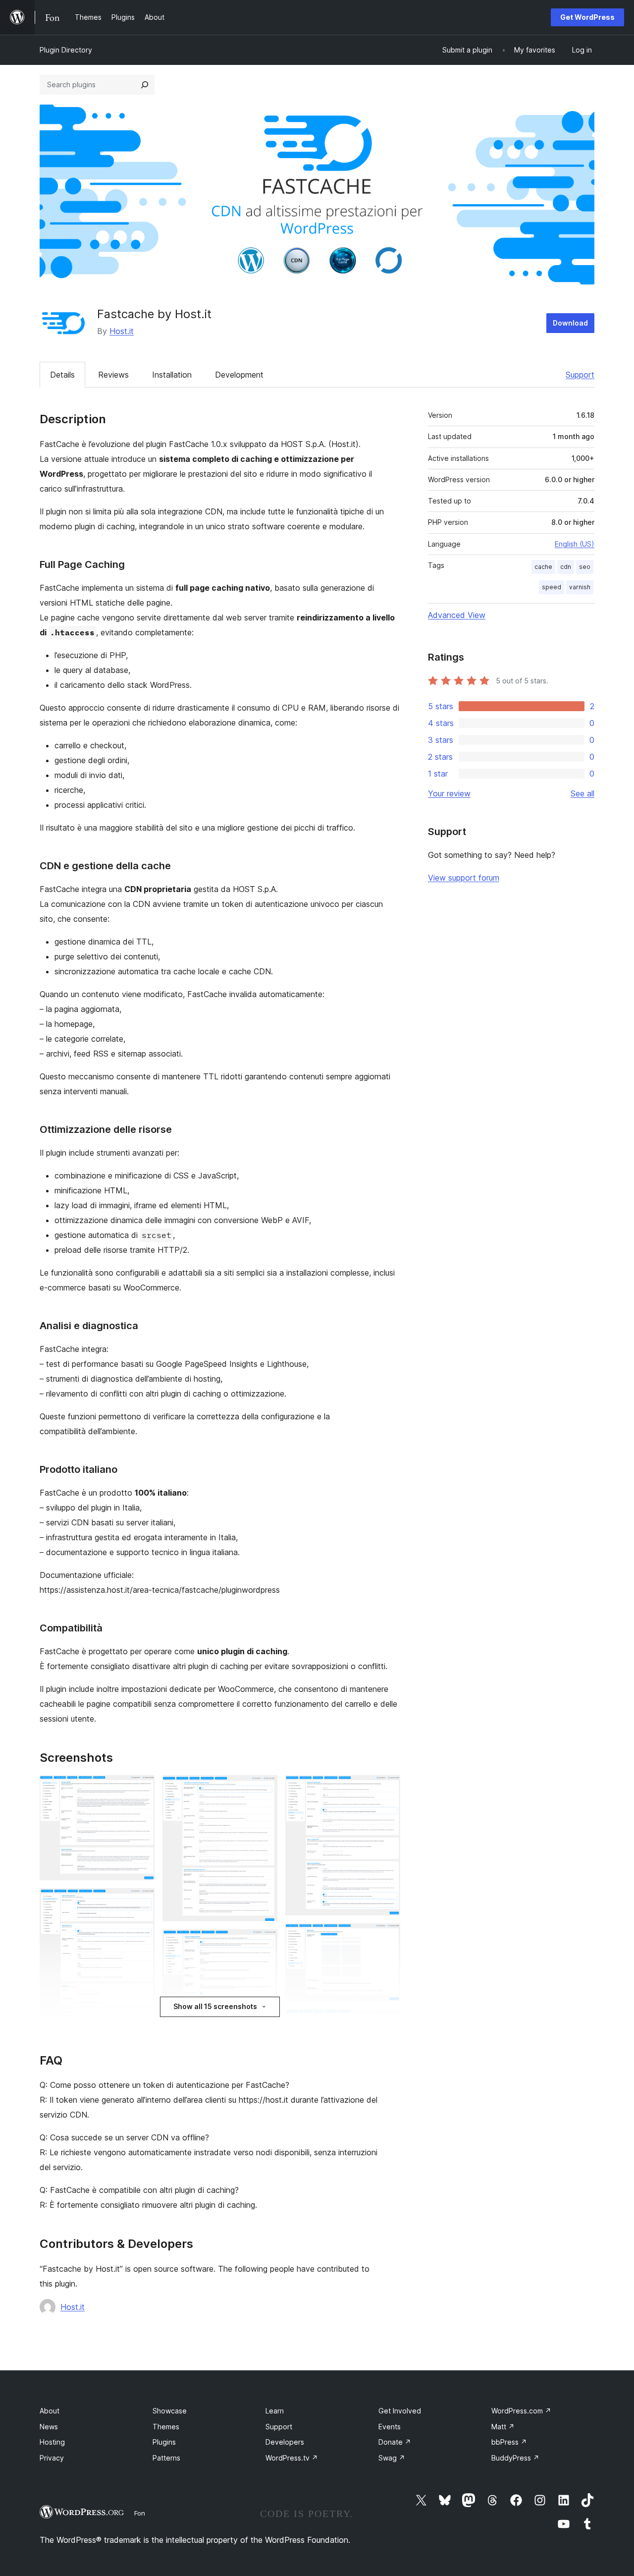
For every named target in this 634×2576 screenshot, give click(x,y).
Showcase (170, 2411)
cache (543, 567)
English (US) (575, 544)
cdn (566, 567)
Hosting (52, 2442)
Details (62, 375)
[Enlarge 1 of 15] (141, 1789)
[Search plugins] (145, 85)
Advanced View (457, 615)
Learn (275, 2411)
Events (390, 2427)
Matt (503, 2427)
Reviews (113, 375)
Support (580, 375)
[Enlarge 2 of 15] (141, 1902)
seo (585, 567)
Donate (395, 2442)
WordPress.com (521, 2411)
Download (570, 323)
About (50, 2411)
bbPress (509, 2442)
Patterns (166, 2458)
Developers (285, 2442)
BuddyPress (515, 2458)
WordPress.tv (292, 2458)
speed (552, 587)
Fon (140, 2513)
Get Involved (400, 2411)
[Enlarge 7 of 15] (264, 1789)
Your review (449, 793)
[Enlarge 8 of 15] (264, 1943)
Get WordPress (587, 17)
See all (582, 793)
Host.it (122, 331)
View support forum (464, 878)
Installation (172, 375)
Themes (166, 2427)
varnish (580, 587)
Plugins (164, 2442)
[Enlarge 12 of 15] (387, 1789)
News (49, 2427)
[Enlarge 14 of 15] (387, 2022)
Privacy (52, 2458)
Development (239, 375)
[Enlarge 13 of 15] (387, 1937)
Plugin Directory (66, 50)
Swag (392, 2458)
